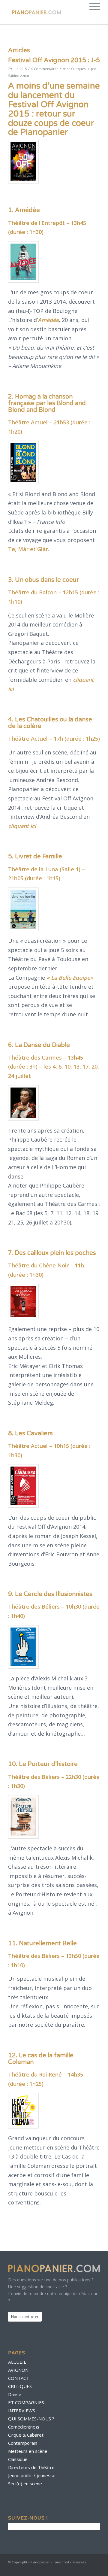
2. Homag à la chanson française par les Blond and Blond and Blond (47, 403)
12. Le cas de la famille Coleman (41, 2059)
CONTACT (19, 2378)
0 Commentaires (45, 69)
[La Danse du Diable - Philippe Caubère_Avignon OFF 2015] (23, 1103)
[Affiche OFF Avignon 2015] (23, 162)
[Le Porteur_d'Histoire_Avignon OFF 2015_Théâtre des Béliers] (23, 1817)
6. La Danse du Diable (39, 1045)
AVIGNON (18, 2370)
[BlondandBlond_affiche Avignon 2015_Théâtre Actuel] (23, 462)
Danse (15, 2394)
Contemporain (23, 2443)
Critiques (78, 69)
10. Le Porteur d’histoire (43, 1764)
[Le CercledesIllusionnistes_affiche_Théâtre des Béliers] (23, 1647)
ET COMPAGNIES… (28, 2402)
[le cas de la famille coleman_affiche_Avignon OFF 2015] (23, 2111)
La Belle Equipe (70, 978)
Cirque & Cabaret (26, 2435)
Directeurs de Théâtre (31, 2467)
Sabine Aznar (19, 76)
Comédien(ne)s (24, 2427)
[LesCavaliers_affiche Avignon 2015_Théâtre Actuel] (23, 1486)
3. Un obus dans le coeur (43, 580)
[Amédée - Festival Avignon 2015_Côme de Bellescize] (23, 262)
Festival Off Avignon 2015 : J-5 (54, 60)
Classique (18, 2459)
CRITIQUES (20, 2386)
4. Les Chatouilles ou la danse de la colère (50, 723)
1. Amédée (24, 210)
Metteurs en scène (28, 2451)
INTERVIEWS (22, 2411)
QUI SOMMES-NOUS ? (31, 2419)
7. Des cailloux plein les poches (52, 1253)
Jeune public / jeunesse (32, 2475)
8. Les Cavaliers (30, 1434)
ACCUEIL (17, 2362)
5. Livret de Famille (35, 857)
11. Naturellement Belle (42, 1943)
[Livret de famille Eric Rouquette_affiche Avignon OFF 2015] (23, 909)
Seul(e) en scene (25, 2483)
